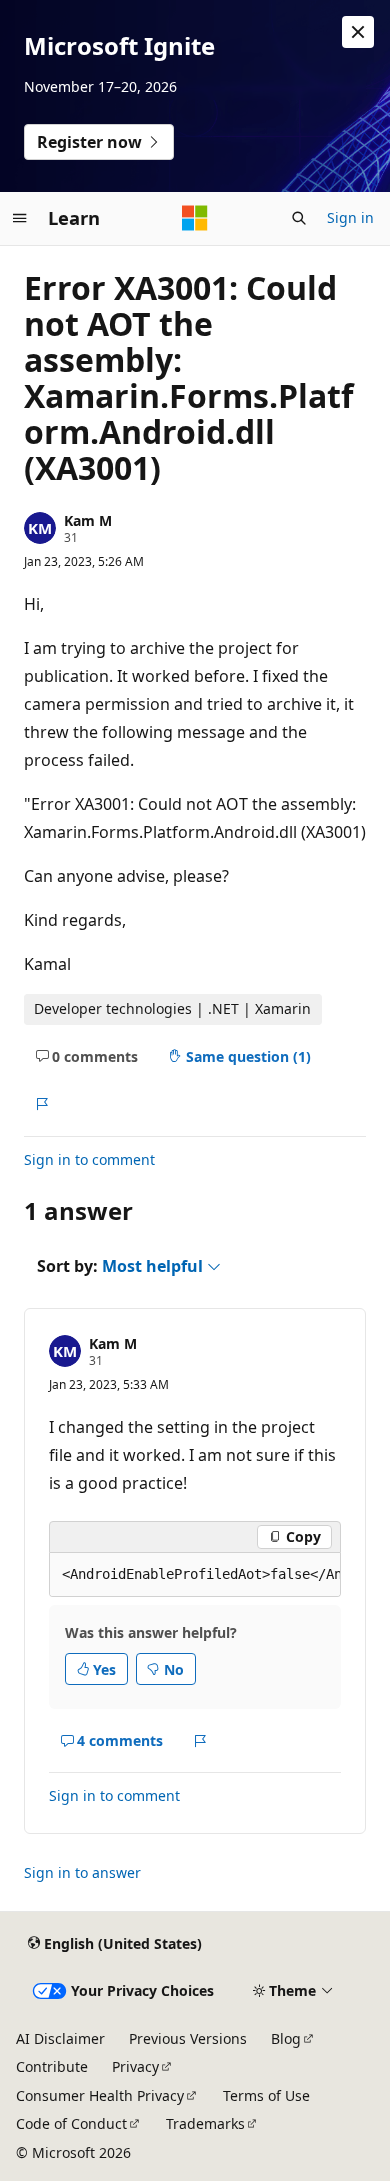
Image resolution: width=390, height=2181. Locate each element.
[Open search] (299, 218)
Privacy (135, 2066)
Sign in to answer (82, 1872)
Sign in (350, 217)
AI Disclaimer (60, 2038)
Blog (286, 2038)
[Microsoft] (195, 218)
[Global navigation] (20, 218)
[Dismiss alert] (358, 32)
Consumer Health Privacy (100, 2095)
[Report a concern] (41, 1104)
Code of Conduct (71, 2123)
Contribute (52, 2066)
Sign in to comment (89, 1159)
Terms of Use (266, 2095)
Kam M (88, 520)
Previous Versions (188, 2038)
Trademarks (205, 2123)
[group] (195, 1575)
